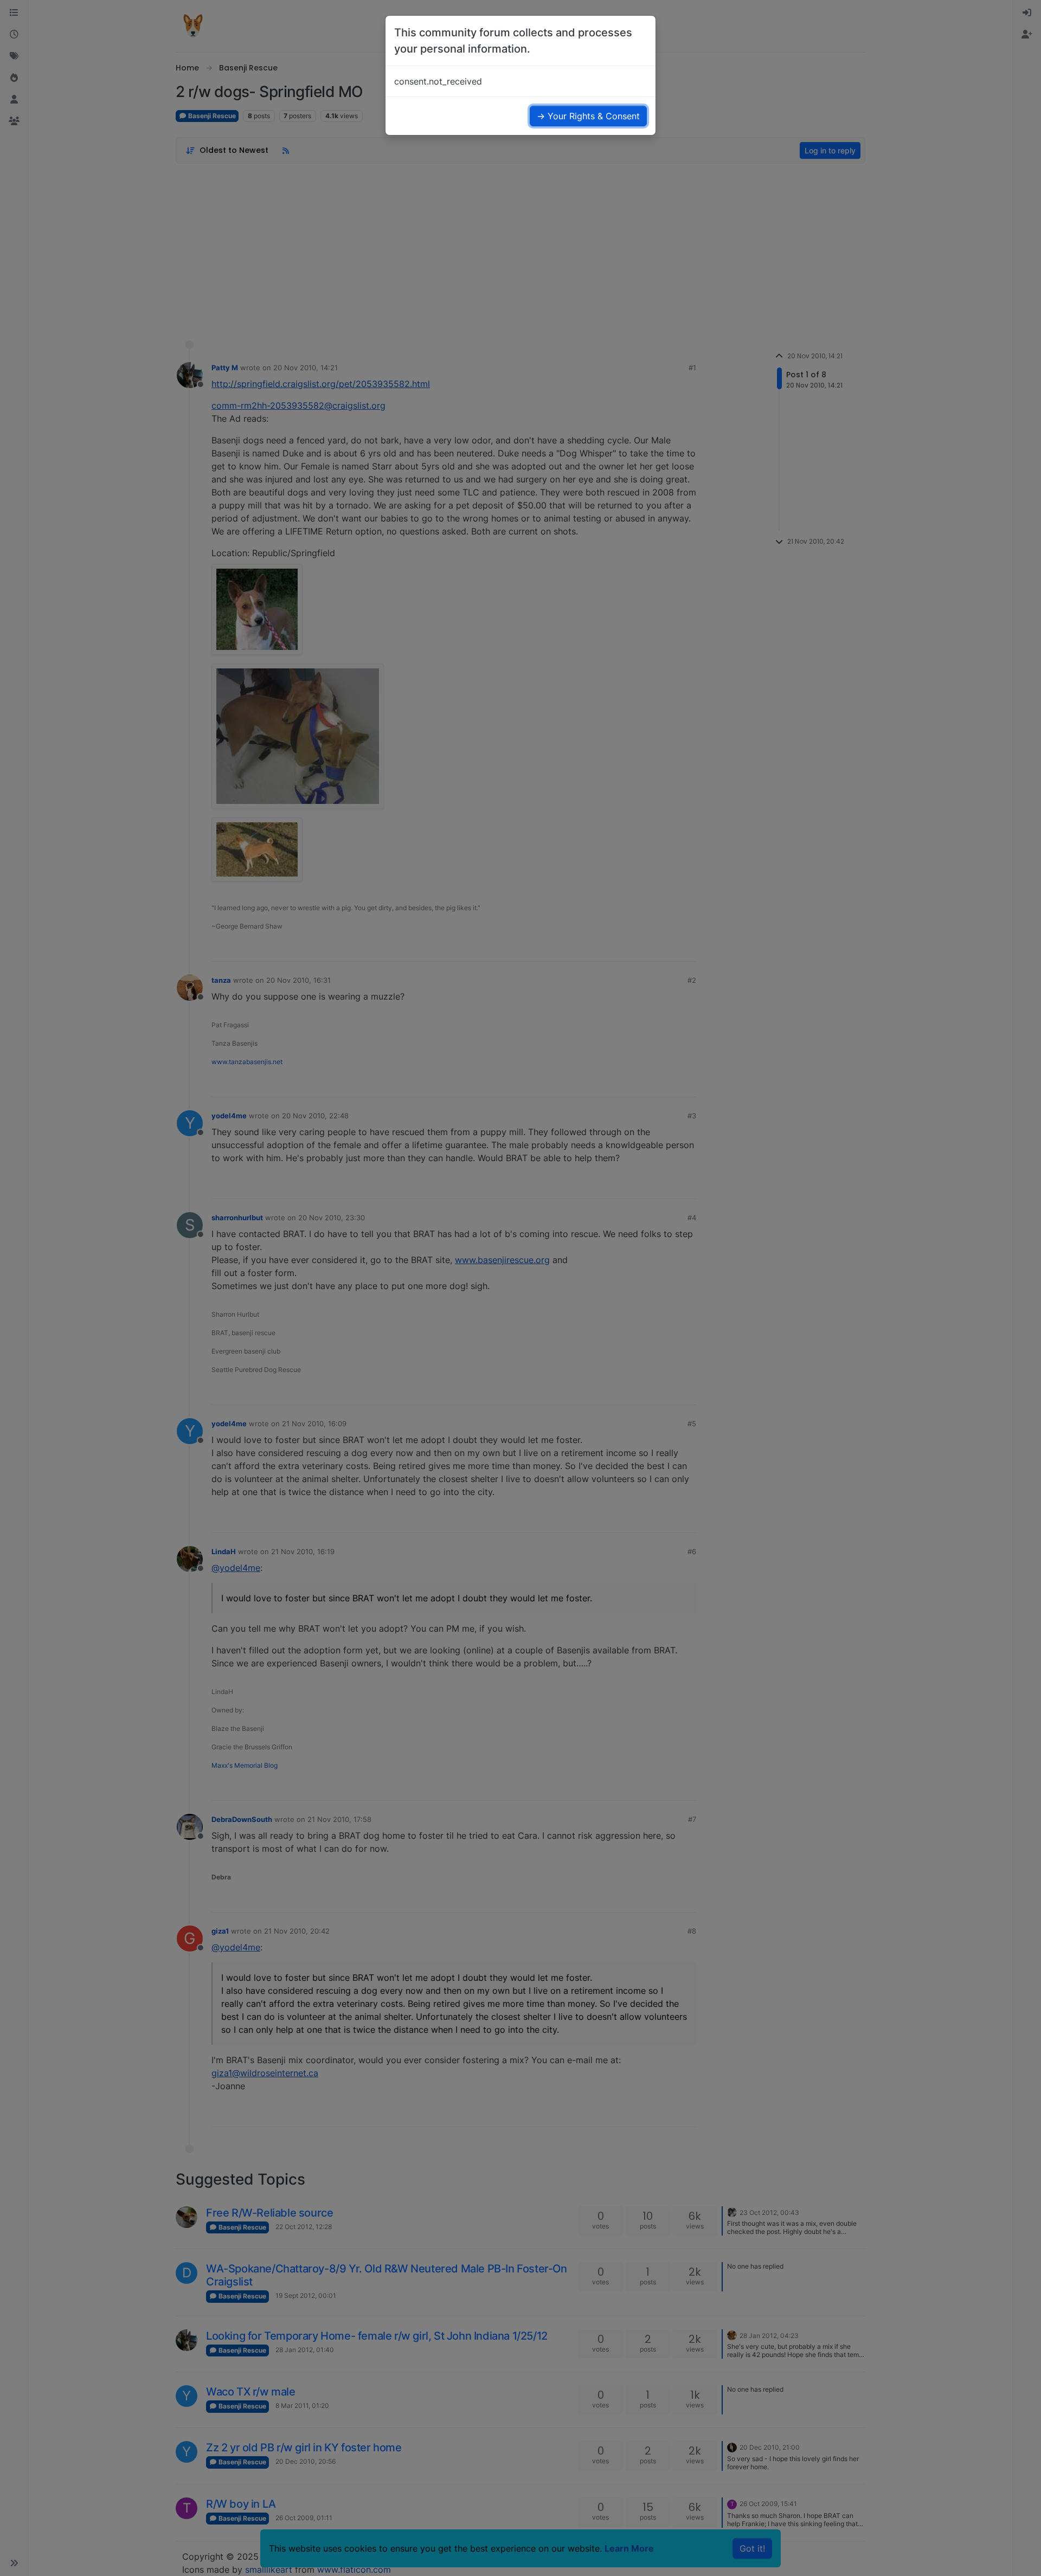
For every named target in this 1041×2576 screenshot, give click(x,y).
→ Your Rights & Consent (588, 116)
